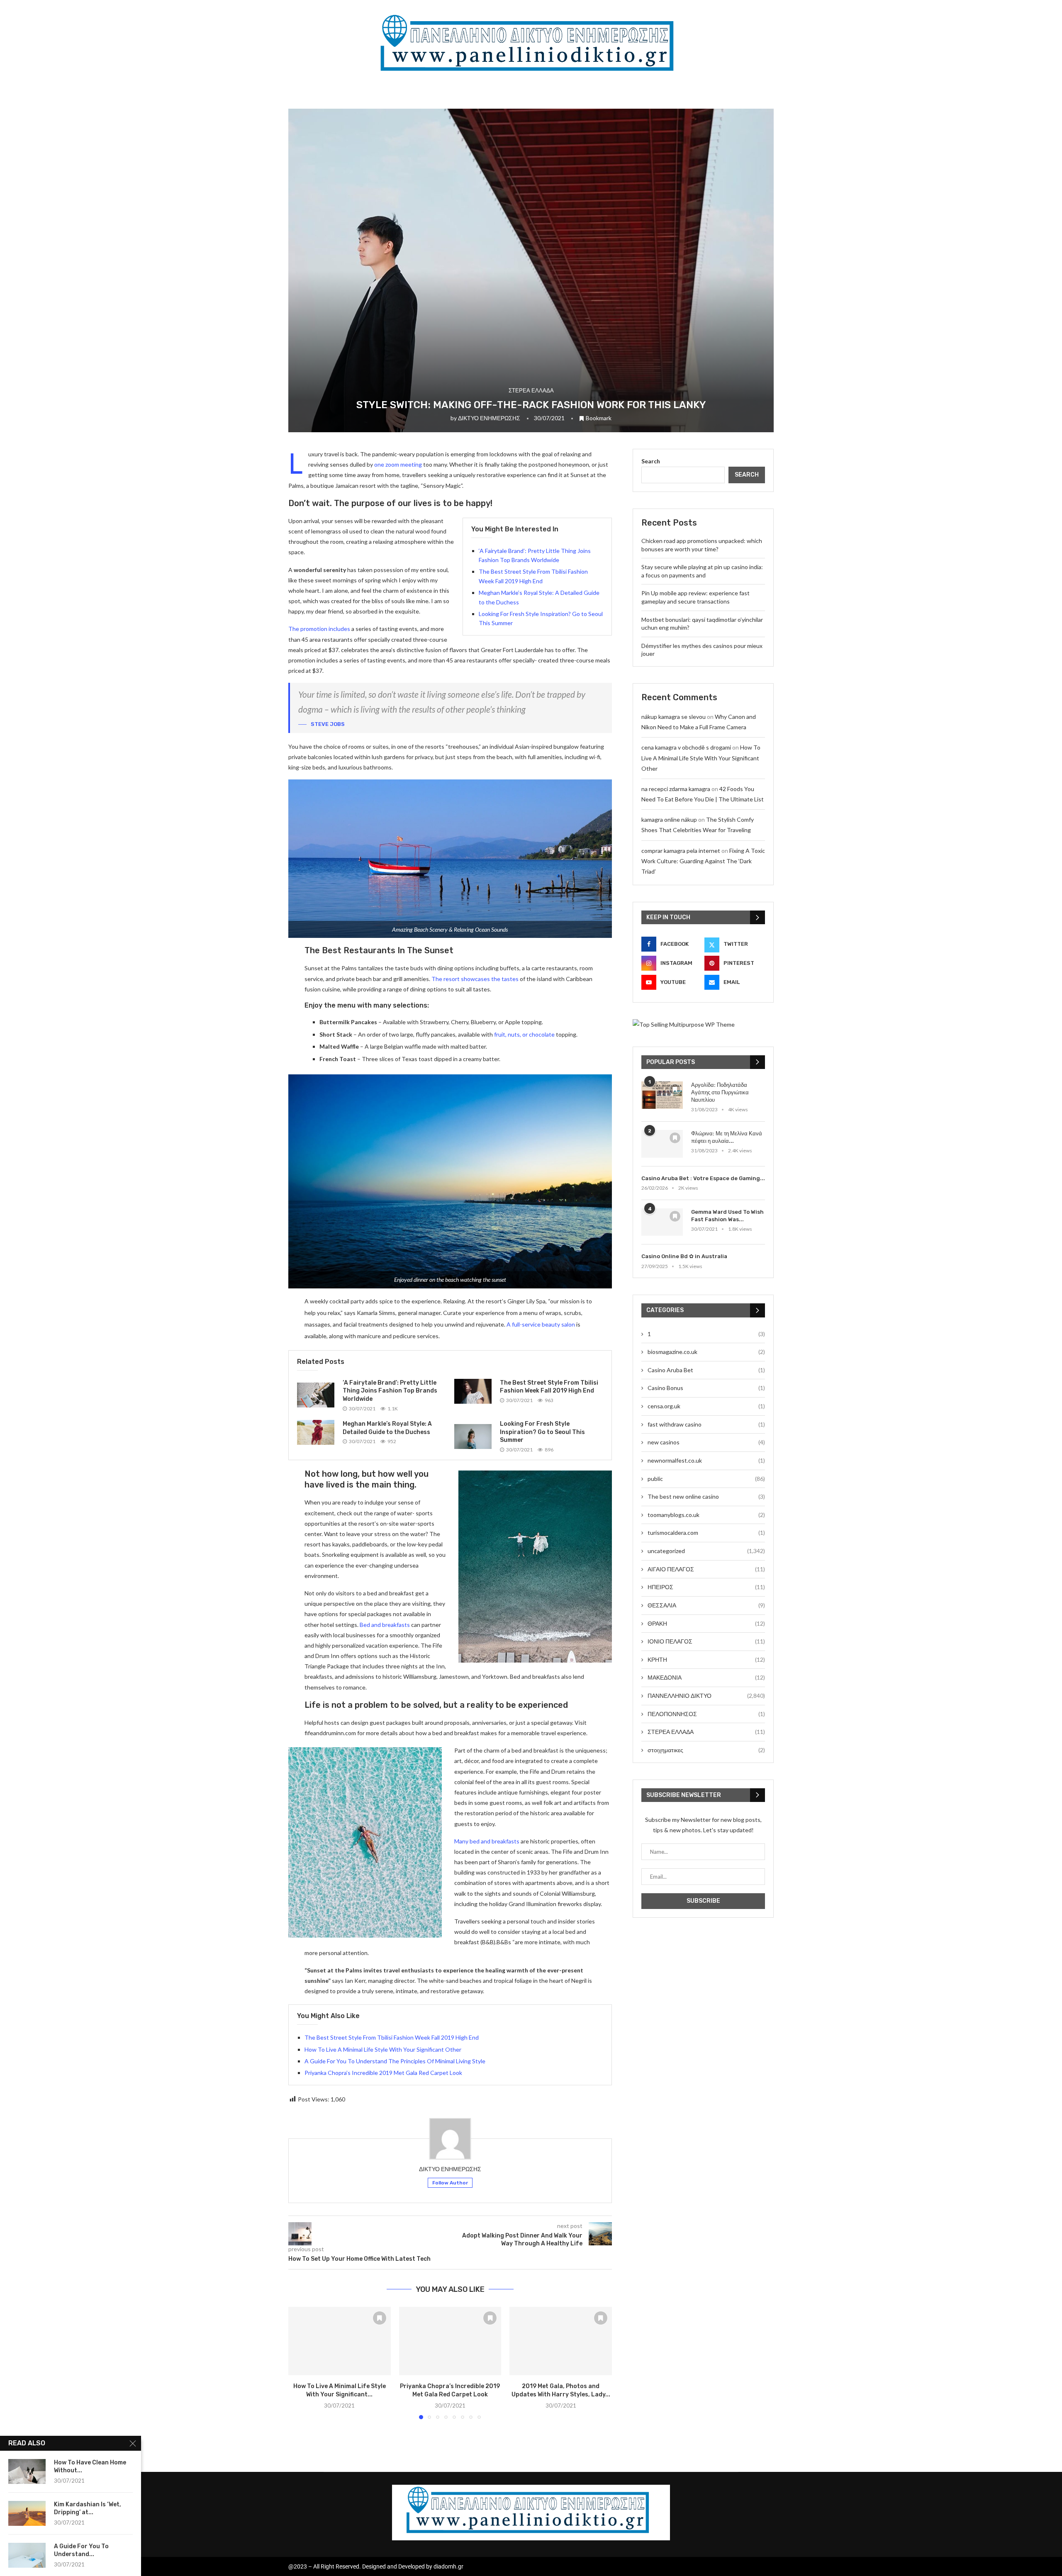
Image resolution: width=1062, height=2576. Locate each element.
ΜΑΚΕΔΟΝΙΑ (706, 1677)
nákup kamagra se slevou (673, 717)
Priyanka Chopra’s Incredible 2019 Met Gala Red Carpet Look (383, 2073)
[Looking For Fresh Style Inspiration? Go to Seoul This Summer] (473, 1437)
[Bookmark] (380, 2318)
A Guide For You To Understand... (81, 2550)
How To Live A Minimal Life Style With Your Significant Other (383, 2049)
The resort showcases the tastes (475, 979)
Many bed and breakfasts (487, 1841)
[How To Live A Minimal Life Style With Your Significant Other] (340, 2341)
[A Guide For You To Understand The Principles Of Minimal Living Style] (27, 2555)
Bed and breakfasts (385, 1625)
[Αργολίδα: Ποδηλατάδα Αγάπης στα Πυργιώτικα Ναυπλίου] (662, 1095)
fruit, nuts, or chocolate (524, 1034)
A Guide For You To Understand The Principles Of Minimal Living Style (395, 2061)
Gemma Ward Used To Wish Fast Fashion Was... (727, 1216)
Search (651, 461)
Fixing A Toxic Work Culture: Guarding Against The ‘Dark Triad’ (703, 861)
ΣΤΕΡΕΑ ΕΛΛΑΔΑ (706, 1732)
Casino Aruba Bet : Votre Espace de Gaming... (703, 1178)
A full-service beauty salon (541, 1324)
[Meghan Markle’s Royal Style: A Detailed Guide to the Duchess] (316, 1432)
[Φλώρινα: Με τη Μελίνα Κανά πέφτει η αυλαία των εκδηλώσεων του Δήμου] (662, 1144)
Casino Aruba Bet (706, 1370)
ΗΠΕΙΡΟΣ (706, 1587)
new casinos (706, 1442)
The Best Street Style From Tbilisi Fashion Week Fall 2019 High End (392, 2037)
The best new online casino (706, 1496)
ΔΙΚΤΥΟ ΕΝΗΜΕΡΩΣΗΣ (489, 418)
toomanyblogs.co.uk (706, 1515)
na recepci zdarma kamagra (676, 789)
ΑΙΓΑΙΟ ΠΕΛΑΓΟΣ (706, 1569)
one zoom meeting (398, 464)
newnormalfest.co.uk (706, 1460)
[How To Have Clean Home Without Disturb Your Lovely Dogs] (27, 2471)
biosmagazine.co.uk (706, 1352)
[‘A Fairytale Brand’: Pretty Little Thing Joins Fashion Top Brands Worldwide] (316, 1395)
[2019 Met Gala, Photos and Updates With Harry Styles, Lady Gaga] (561, 2341)
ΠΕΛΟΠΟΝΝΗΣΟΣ (706, 1714)
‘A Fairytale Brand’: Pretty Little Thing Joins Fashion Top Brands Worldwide (390, 1391)
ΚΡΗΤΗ (706, 1659)
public (706, 1479)
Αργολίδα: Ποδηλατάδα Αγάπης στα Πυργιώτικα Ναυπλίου (720, 1092)
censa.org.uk (706, 1406)
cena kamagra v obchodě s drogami (686, 747)
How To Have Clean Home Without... (90, 2466)
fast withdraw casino (706, 1424)
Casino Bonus (706, 1388)
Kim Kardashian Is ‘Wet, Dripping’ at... (88, 2508)
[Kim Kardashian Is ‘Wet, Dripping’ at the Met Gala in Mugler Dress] (27, 2513)
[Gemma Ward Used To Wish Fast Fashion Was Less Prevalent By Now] (662, 1222)
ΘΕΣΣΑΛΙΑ (706, 1605)
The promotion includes (319, 629)
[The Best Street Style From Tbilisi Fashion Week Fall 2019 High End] (473, 1391)
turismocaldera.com (706, 1533)
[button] (300, 2363)
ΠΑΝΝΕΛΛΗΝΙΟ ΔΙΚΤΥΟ (706, 1696)
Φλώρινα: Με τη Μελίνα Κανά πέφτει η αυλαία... (727, 1137)
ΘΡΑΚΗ (706, 1623)
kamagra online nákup (669, 819)
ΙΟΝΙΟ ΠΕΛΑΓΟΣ (706, 1641)
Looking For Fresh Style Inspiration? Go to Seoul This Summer (542, 1432)
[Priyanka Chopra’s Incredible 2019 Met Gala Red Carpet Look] (450, 2341)
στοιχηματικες (706, 1750)
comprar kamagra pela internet (681, 851)
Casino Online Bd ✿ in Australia (684, 1256)
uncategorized (706, 1551)
